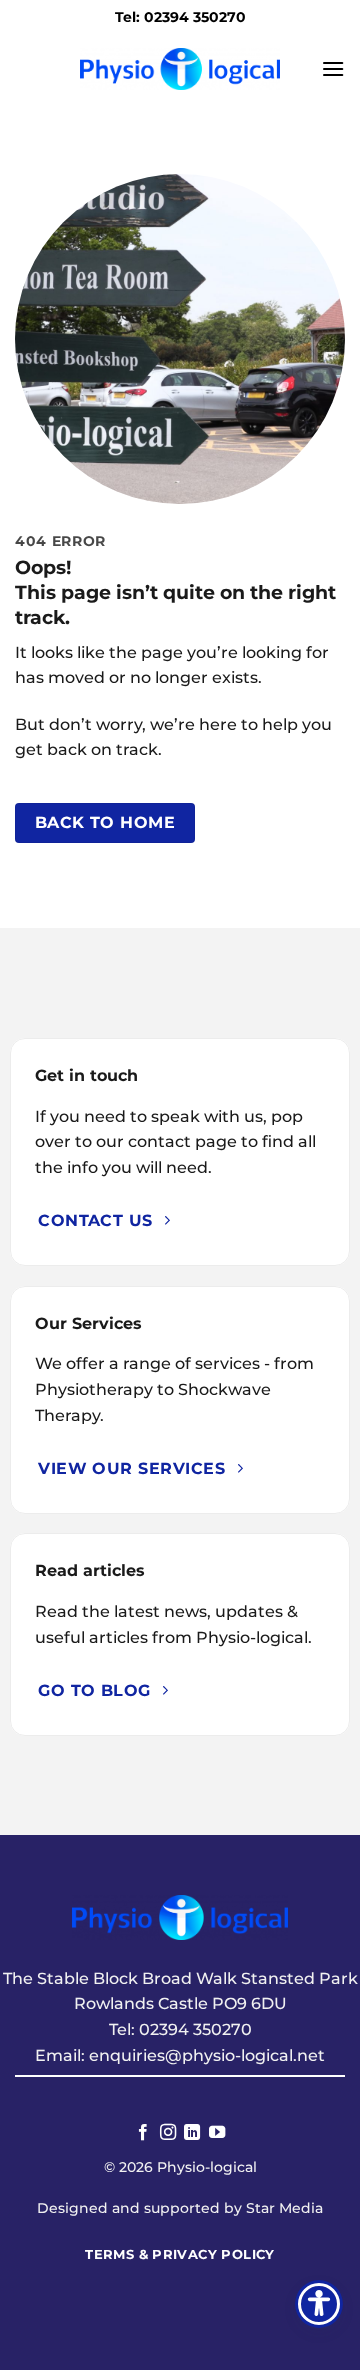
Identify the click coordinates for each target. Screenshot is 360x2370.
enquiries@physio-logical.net (207, 2055)
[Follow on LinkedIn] (192, 2133)
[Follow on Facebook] (143, 2133)
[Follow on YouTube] (217, 2133)
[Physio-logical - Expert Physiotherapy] (180, 68)
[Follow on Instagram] (168, 2133)
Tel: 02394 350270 (180, 17)
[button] (333, 68)
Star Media (284, 2208)
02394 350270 (195, 2029)
